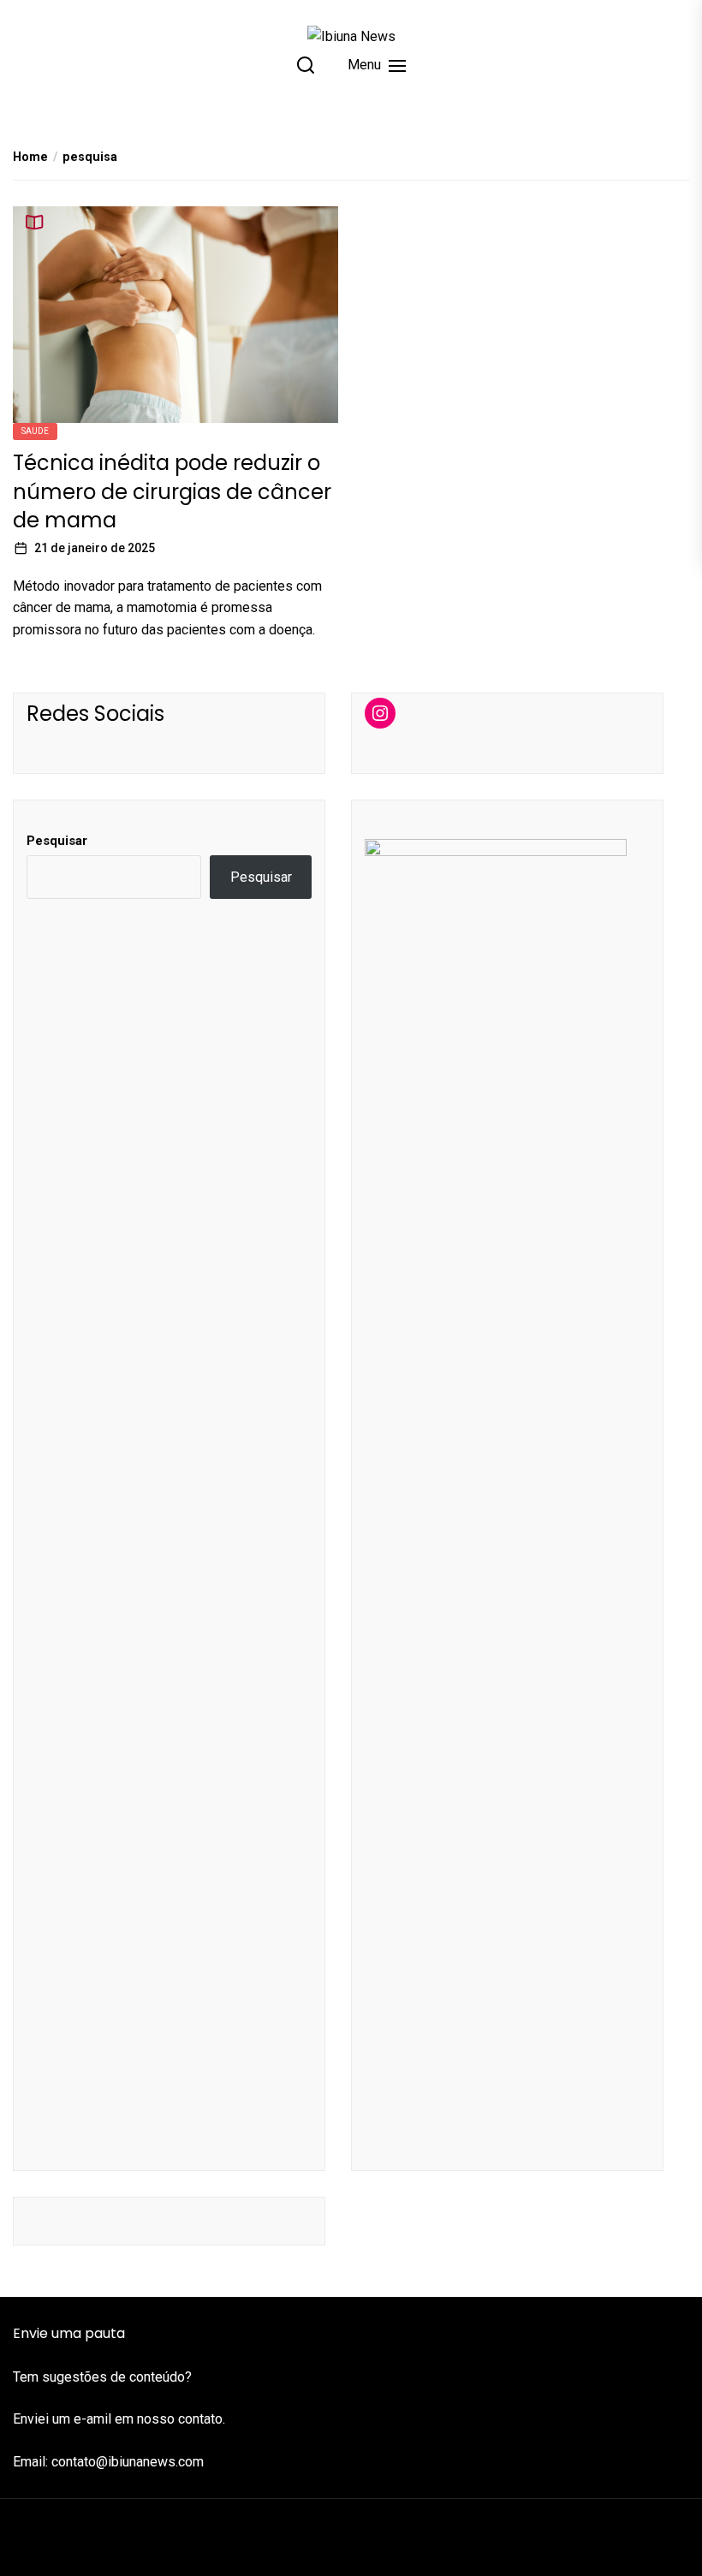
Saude (35, 431)
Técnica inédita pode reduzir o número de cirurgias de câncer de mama (172, 491)
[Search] (306, 65)
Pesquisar (57, 841)
